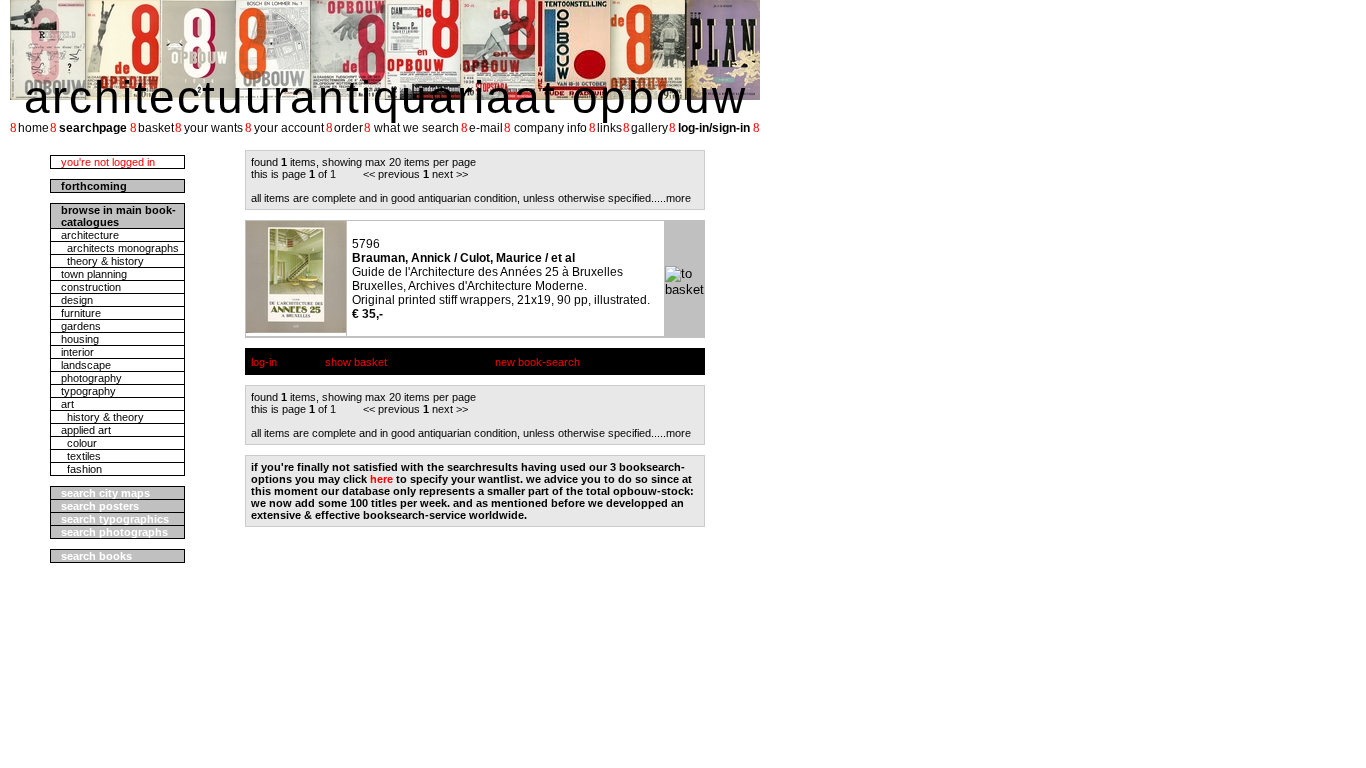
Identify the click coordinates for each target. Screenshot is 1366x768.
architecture (90, 235)
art (67, 404)
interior (77, 352)
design (77, 300)
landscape (86, 365)
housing (80, 339)
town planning (94, 274)
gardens (81, 326)
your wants (213, 128)
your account (289, 128)
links (609, 128)
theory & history (102, 261)
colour (79, 443)
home (33, 128)
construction (91, 287)
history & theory (102, 417)
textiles (81, 456)
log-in (264, 362)
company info (550, 128)
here (381, 479)
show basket (356, 362)
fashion (81, 469)
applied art (86, 430)
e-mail (486, 128)
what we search (416, 128)
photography (91, 378)
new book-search (537, 362)
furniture (81, 313)
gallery (649, 128)
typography (88, 391)
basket (156, 128)
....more (672, 198)
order (348, 128)
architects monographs (120, 248)
